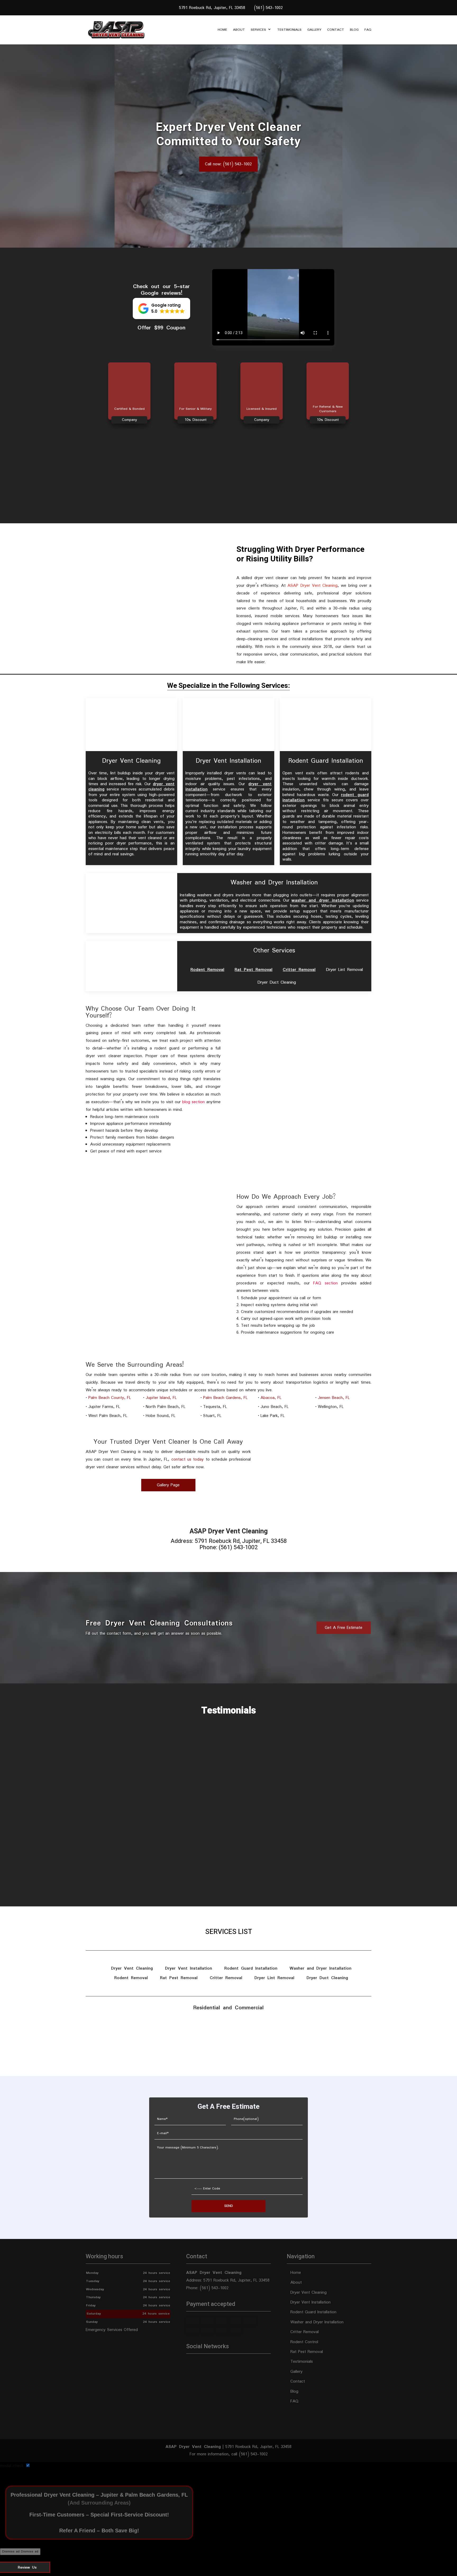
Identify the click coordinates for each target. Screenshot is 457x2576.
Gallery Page (168, 1485)
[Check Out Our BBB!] (229, 2050)
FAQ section (325, 1283)
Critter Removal (299, 970)
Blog (354, 30)
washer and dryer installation (323, 900)
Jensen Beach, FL (334, 1398)
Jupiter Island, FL (161, 1398)
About (239, 30)
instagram (211, 2363)
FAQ (368, 30)
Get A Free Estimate (344, 1628)
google (200, 2363)
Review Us (27, 2568)
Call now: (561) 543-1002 (228, 164)
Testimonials (289, 30)
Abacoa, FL (271, 1398)
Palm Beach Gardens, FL (225, 1398)
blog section (193, 1102)
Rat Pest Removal (253, 970)
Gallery (314, 30)
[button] (161, 308)
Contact (336, 30)
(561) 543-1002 (268, 8)
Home (222, 30)
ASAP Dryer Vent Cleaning (312, 586)
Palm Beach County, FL (110, 1398)
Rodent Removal (207, 970)
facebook (190, 2363)
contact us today (188, 1459)
